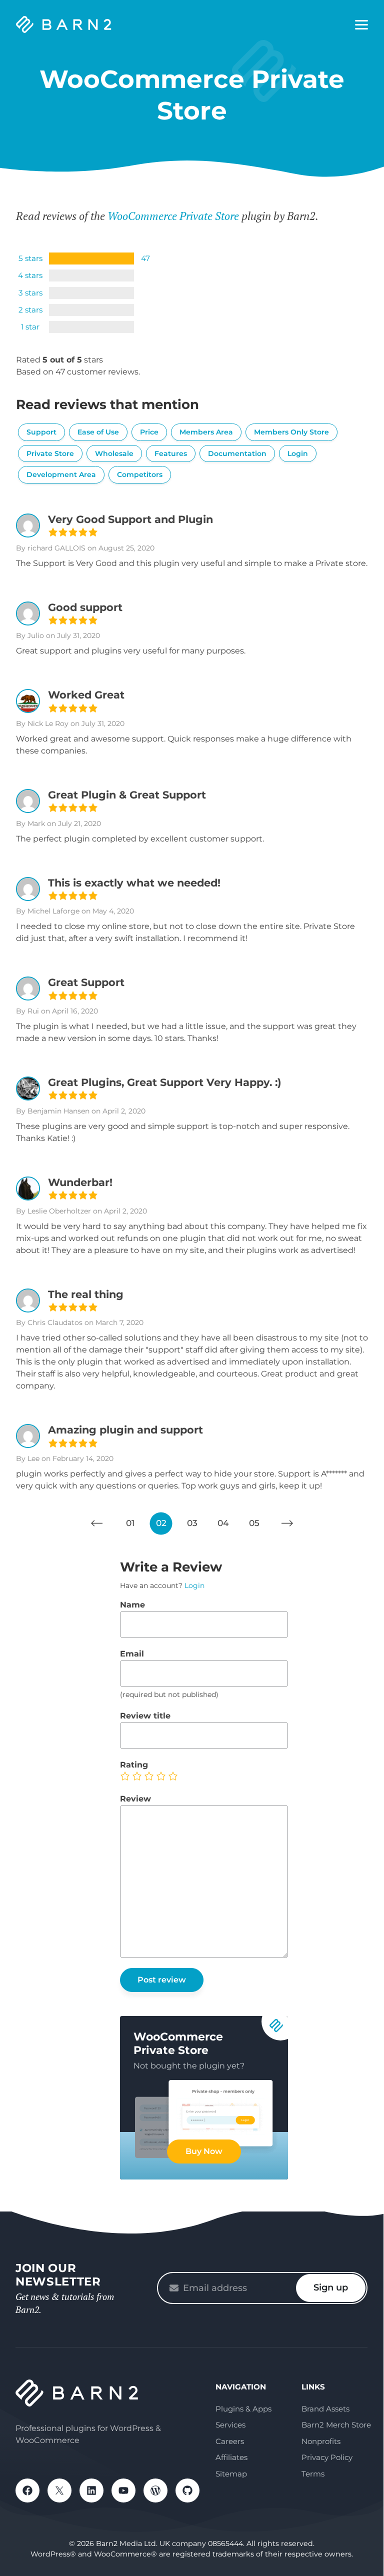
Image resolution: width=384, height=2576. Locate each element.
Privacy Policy (327, 2457)
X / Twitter (59, 2490)
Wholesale (114, 453)
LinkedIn (91, 2490)
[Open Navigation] (361, 25)
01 (130, 1523)
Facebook (27, 2490)
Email (132, 1654)
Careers (230, 2441)
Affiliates (231, 2457)
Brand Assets (325, 2409)
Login (298, 453)
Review (135, 1799)
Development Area (61, 474)
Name (132, 1605)
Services (230, 2425)
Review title (145, 1716)
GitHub (187, 2490)
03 (192, 1523)
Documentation (237, 453)
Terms (313, 2474)
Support (41, 432)
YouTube (123, 2490)
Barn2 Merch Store (336, 2425)
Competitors (140, 474)
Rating (134, 1765)
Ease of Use (98, 432)
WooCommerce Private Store (173, 216)
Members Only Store (291, 432)
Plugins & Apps (243, 2409)
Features (171, 453)
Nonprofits (321, 2441)
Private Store (50, 453)
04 (223, 1523)
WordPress (155, 2490)
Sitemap (231, 2474)
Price (149, 432)
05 (254, 1523)
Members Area (206, 432)
